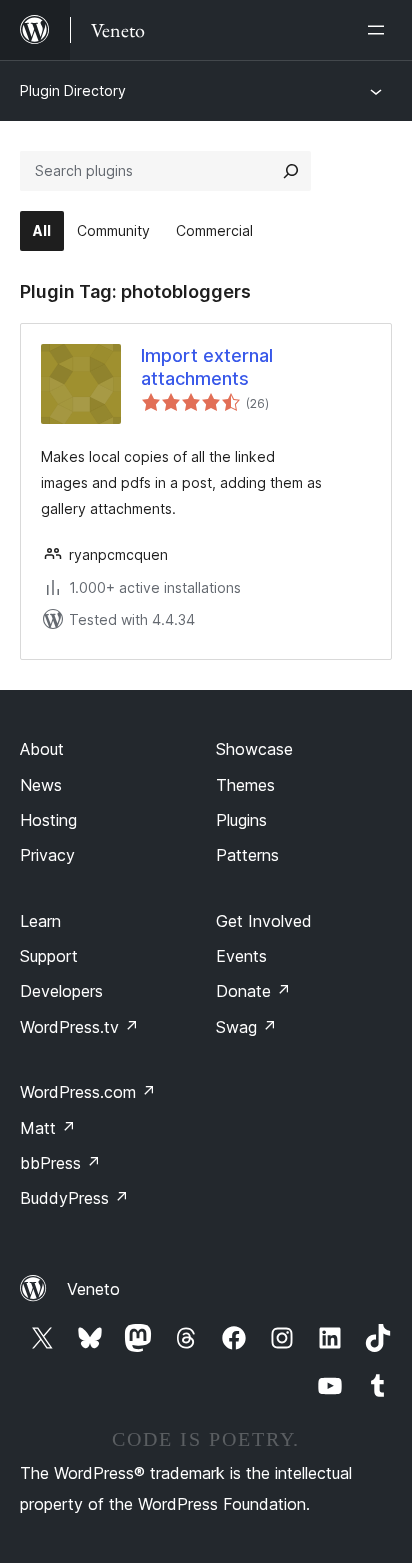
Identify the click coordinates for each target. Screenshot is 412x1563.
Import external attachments (207, 367)
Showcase (254, 749)
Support (49, 956)
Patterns (247, 855)
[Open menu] (380, 30)
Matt (48, 1128)
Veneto (93, 1289)
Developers (61, 991)
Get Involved (264, 921)
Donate (253, 991)
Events (241, 956)
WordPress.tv (79, 1027)
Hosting (48, 820)
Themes (245, 785)
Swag (246, 1027)
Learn (40, 921)
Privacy (47, 855)
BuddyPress (74, 1198)
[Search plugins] (291, 171)
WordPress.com (88, 1092)
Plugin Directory (73, 90)
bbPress (60, 1163)
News (41, 785)
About (42, 749)
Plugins (241, 820)
